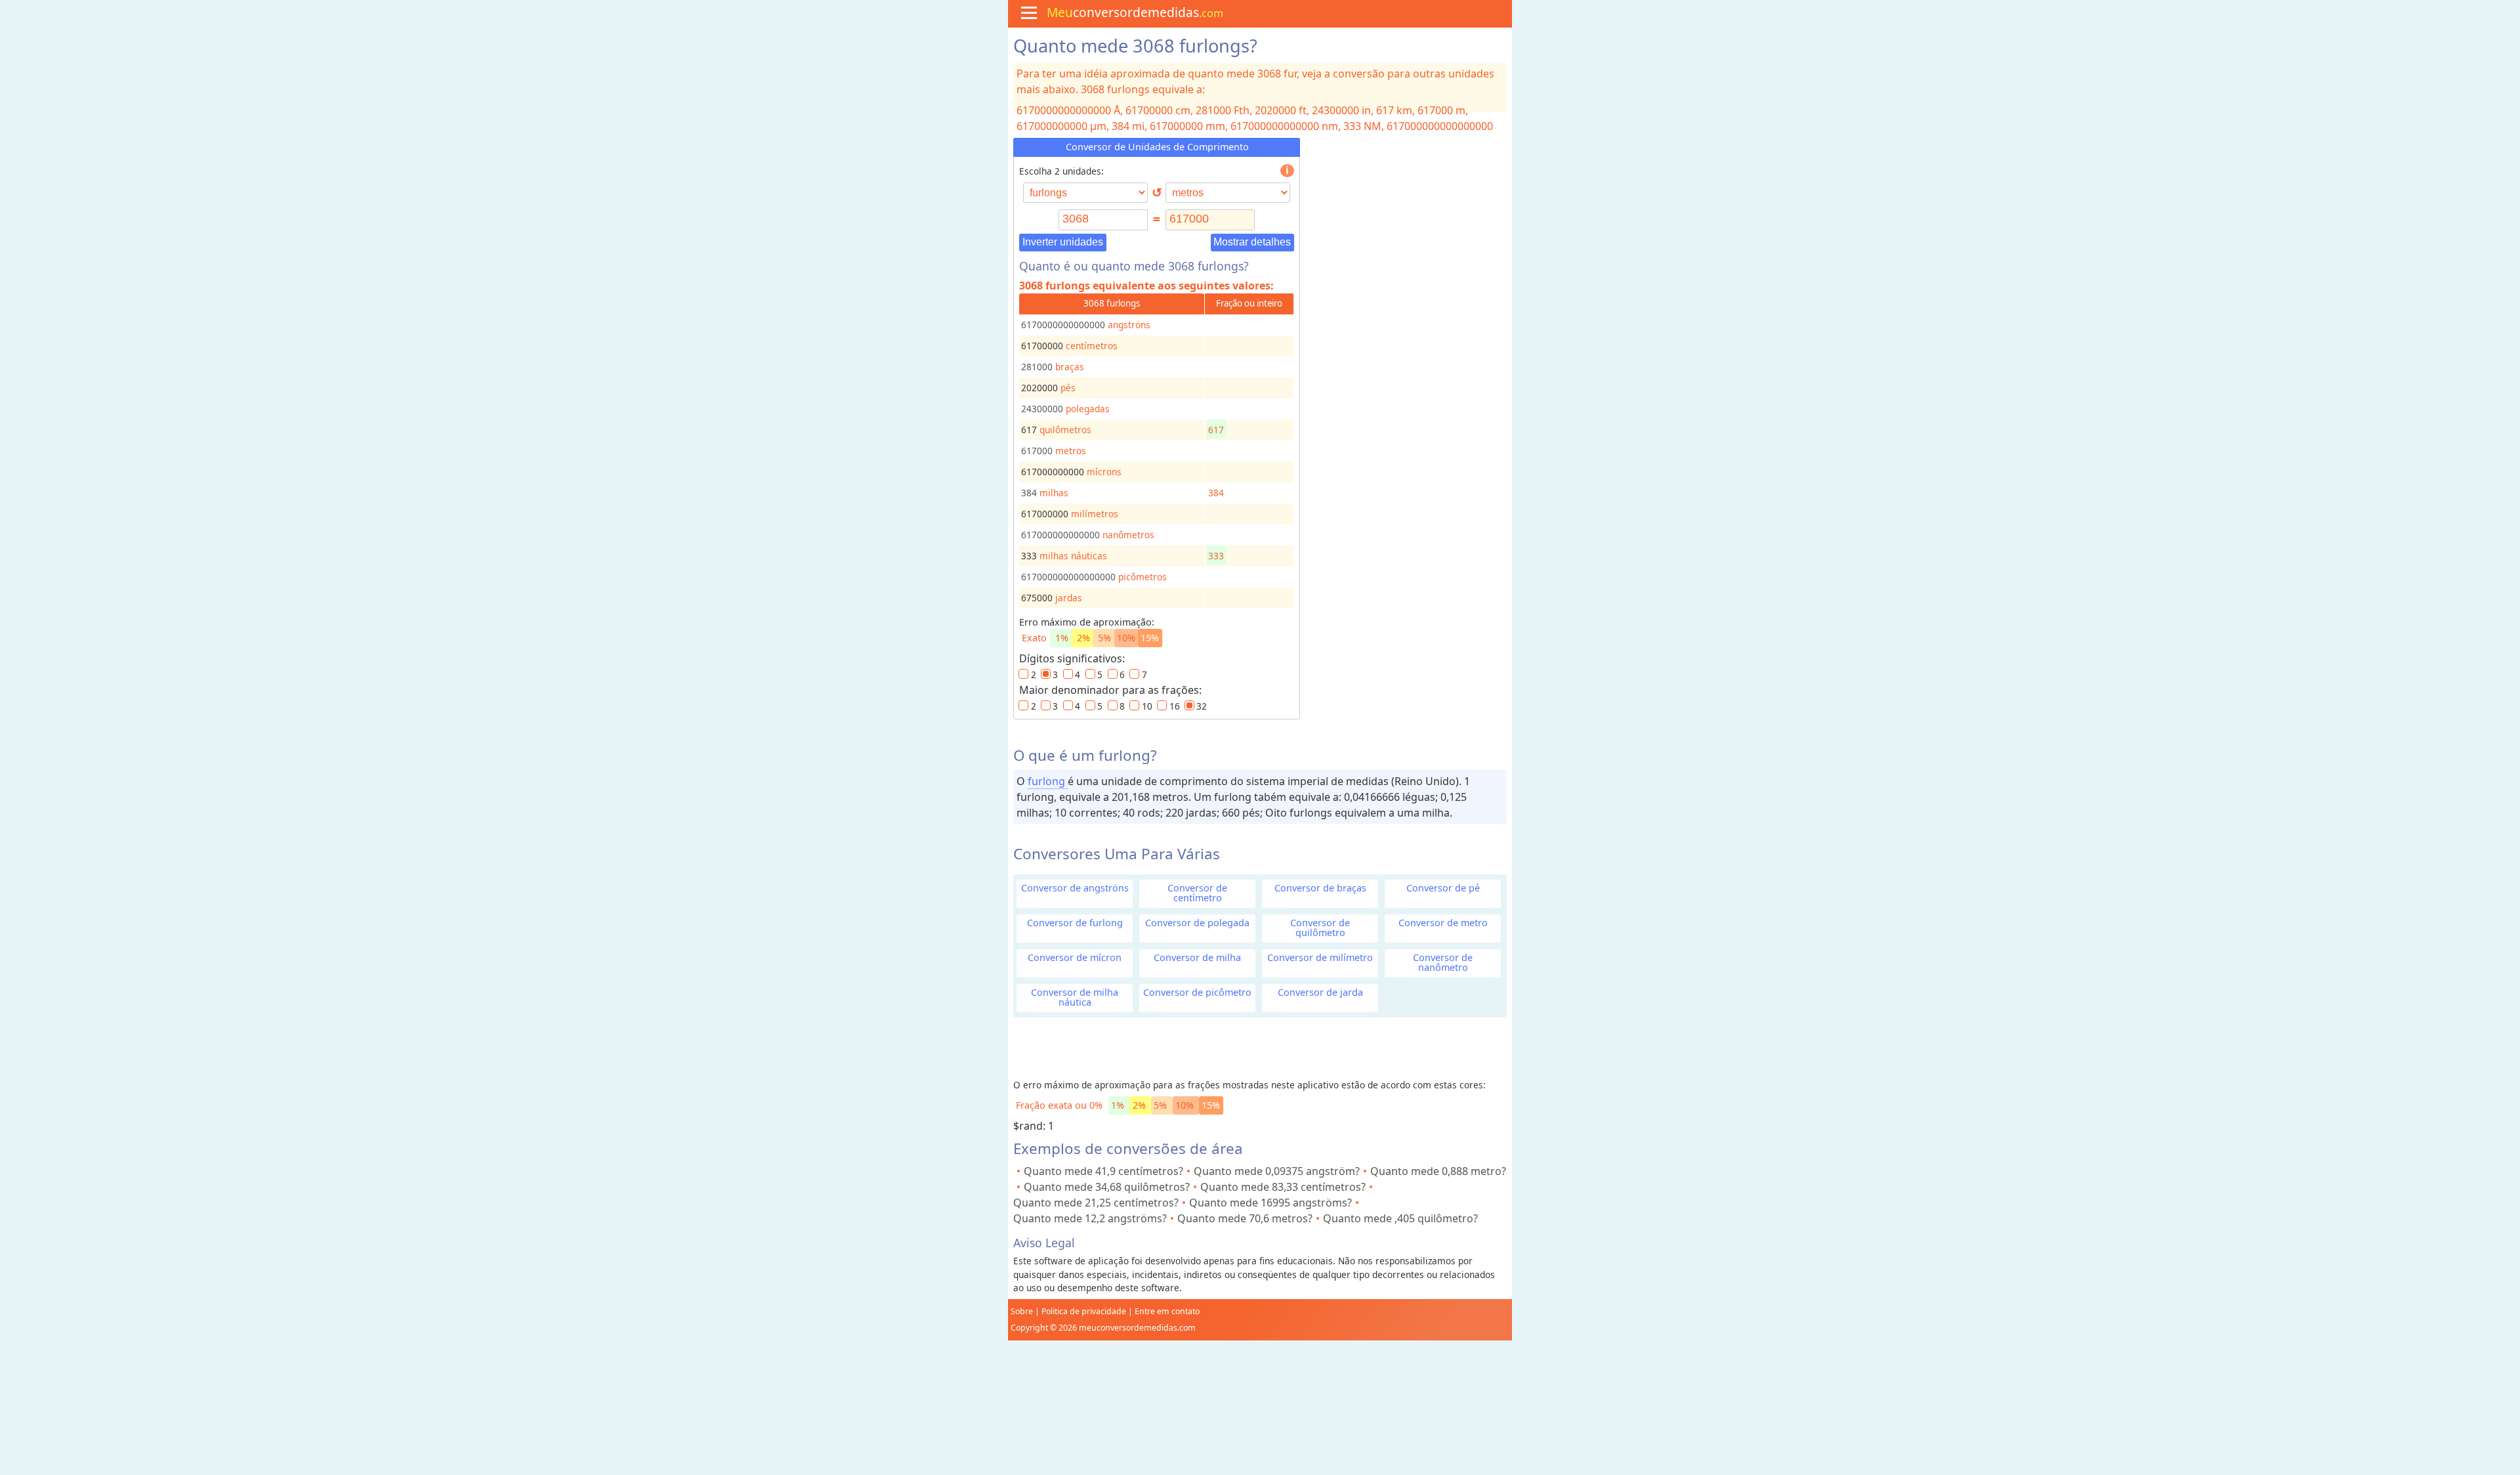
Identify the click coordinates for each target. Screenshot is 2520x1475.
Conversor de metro (1443, 923)
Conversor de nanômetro (1443, 962)
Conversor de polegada (1197, 923)
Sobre (1022, 1311)
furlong (1048, 781)
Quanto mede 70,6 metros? (1245, 1218)
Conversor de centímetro (1197, 893)
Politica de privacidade (1084, 1311)
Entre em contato (1167, 1311)
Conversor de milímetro (1320, 957)
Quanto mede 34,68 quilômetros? (1107, 1187)
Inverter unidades (1063, 242)
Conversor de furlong (1075, 923)
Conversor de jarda (1320, 992)
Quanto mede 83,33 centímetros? (1283, 1187)
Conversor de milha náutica (1075, 997)
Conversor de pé (1443, 888)
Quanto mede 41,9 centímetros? (1103, 1171)
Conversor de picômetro (1197, 992)
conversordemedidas (1135, 12)
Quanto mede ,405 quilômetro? (1400, 1218)
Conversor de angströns (1075, 888)
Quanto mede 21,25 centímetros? (1096, 1203)
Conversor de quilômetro (1320, 928)
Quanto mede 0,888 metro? (1438, 1171)
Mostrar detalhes (1252, 242)
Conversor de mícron (1075, 957)
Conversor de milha (1197, 957)
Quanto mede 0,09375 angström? (1277, 1171)
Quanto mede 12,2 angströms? (1090, 1218)
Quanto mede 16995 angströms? (1270, 1203)
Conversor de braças (1320, 888)
